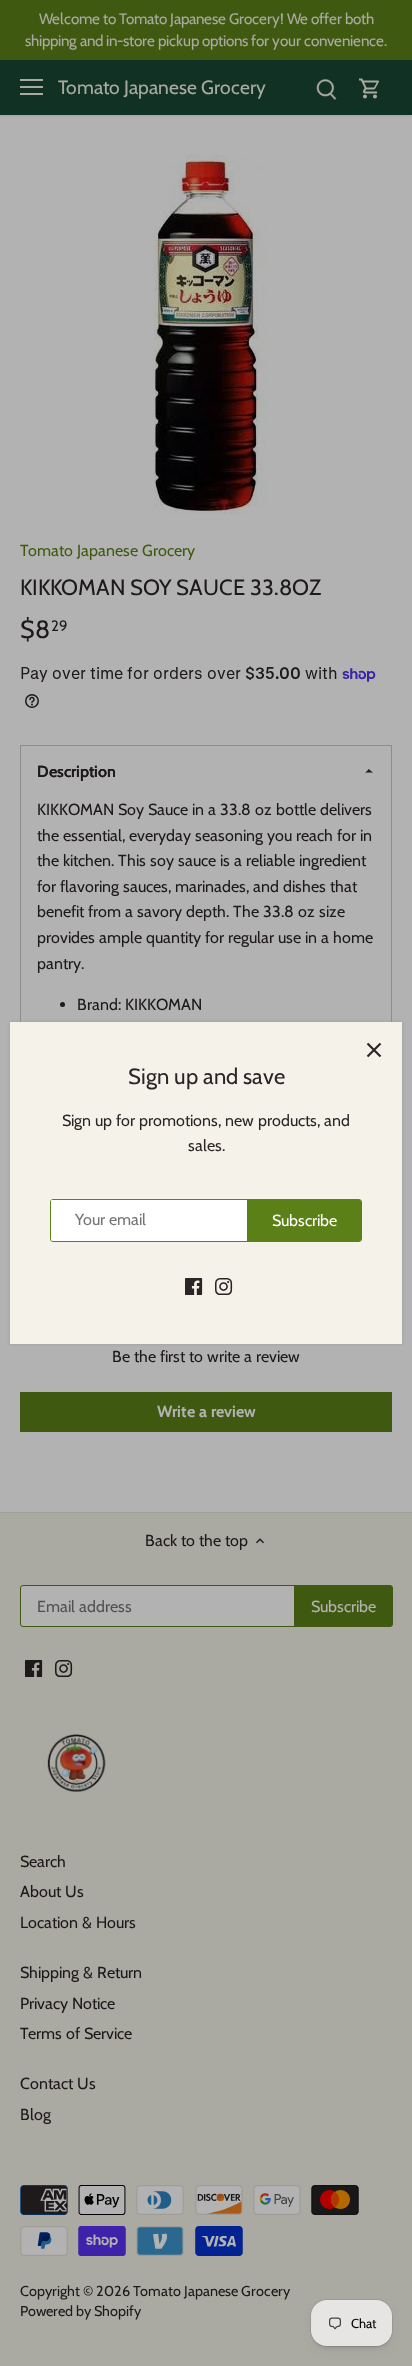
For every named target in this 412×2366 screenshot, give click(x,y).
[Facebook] (193, 1285)
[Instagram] (223, 1285)
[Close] (374, 1050)
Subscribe (304, 1220)
